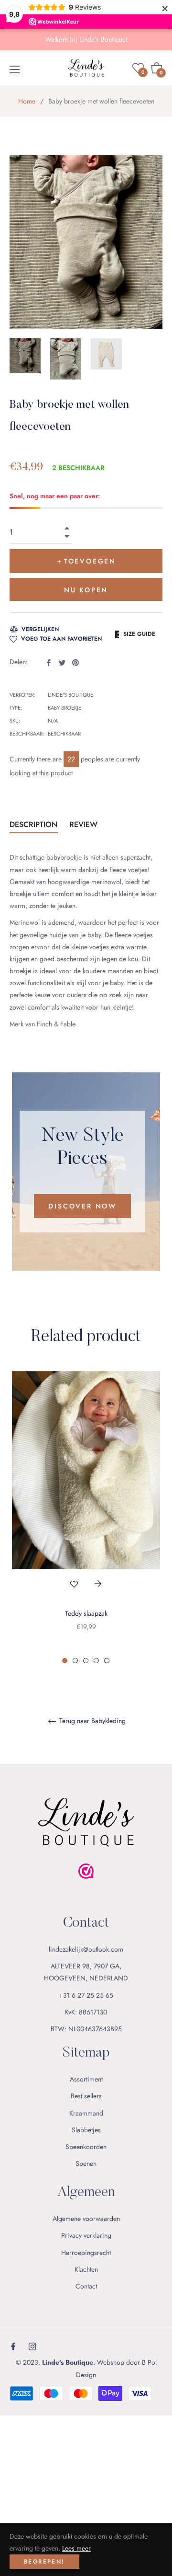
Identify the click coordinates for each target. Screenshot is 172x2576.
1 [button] (65, 1661)
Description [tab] (34, 824)
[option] (86, 1518)
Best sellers (86, 2096)
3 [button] (86, 1661)
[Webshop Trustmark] (86, 1889)
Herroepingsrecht (86, 2253)
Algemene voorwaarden (86, 2219)
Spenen (86, 2163)
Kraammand (86, 2113)
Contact (86, 2286)
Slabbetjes (86, 2130)
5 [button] (107, 1661)
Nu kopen (86, 590)
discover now (82, 1206)
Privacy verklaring (86, 2235)
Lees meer (76, 2548)
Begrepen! (44, 2562)
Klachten (86, 2269)
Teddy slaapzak (86, 1613)
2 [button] (75, 1661)
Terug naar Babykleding (91, 1721)
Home (27, 101)
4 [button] (96, 1661)
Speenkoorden (86, 2147)
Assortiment (86, 2079)
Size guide (139, 634)
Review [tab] (85, 824)
